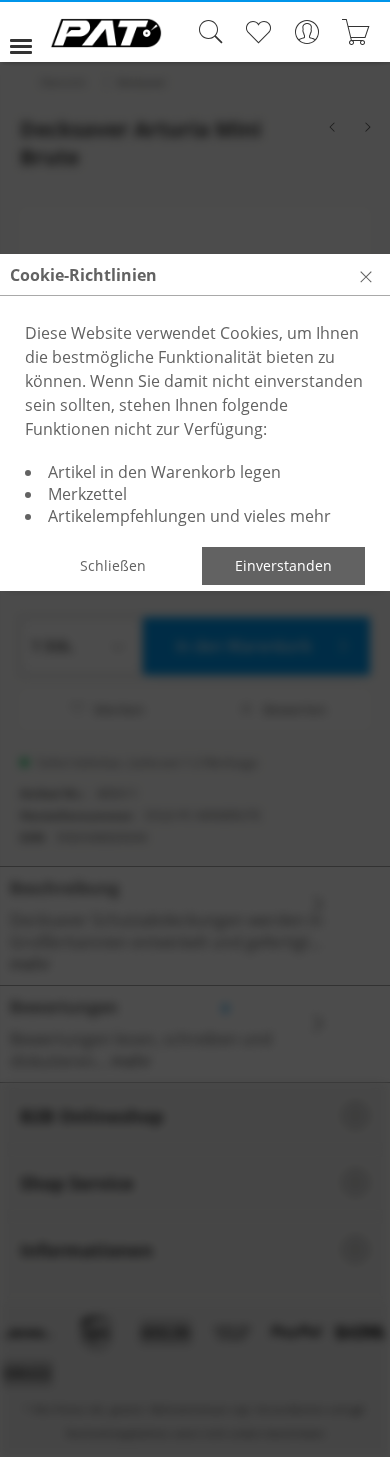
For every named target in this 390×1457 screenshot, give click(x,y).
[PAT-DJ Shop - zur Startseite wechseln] (106, 33)
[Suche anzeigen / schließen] (206, 32)
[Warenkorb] (355, 32)
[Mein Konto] (306, 32)
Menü (29, 32)
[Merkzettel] (257, 32)
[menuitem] (29, 32)
